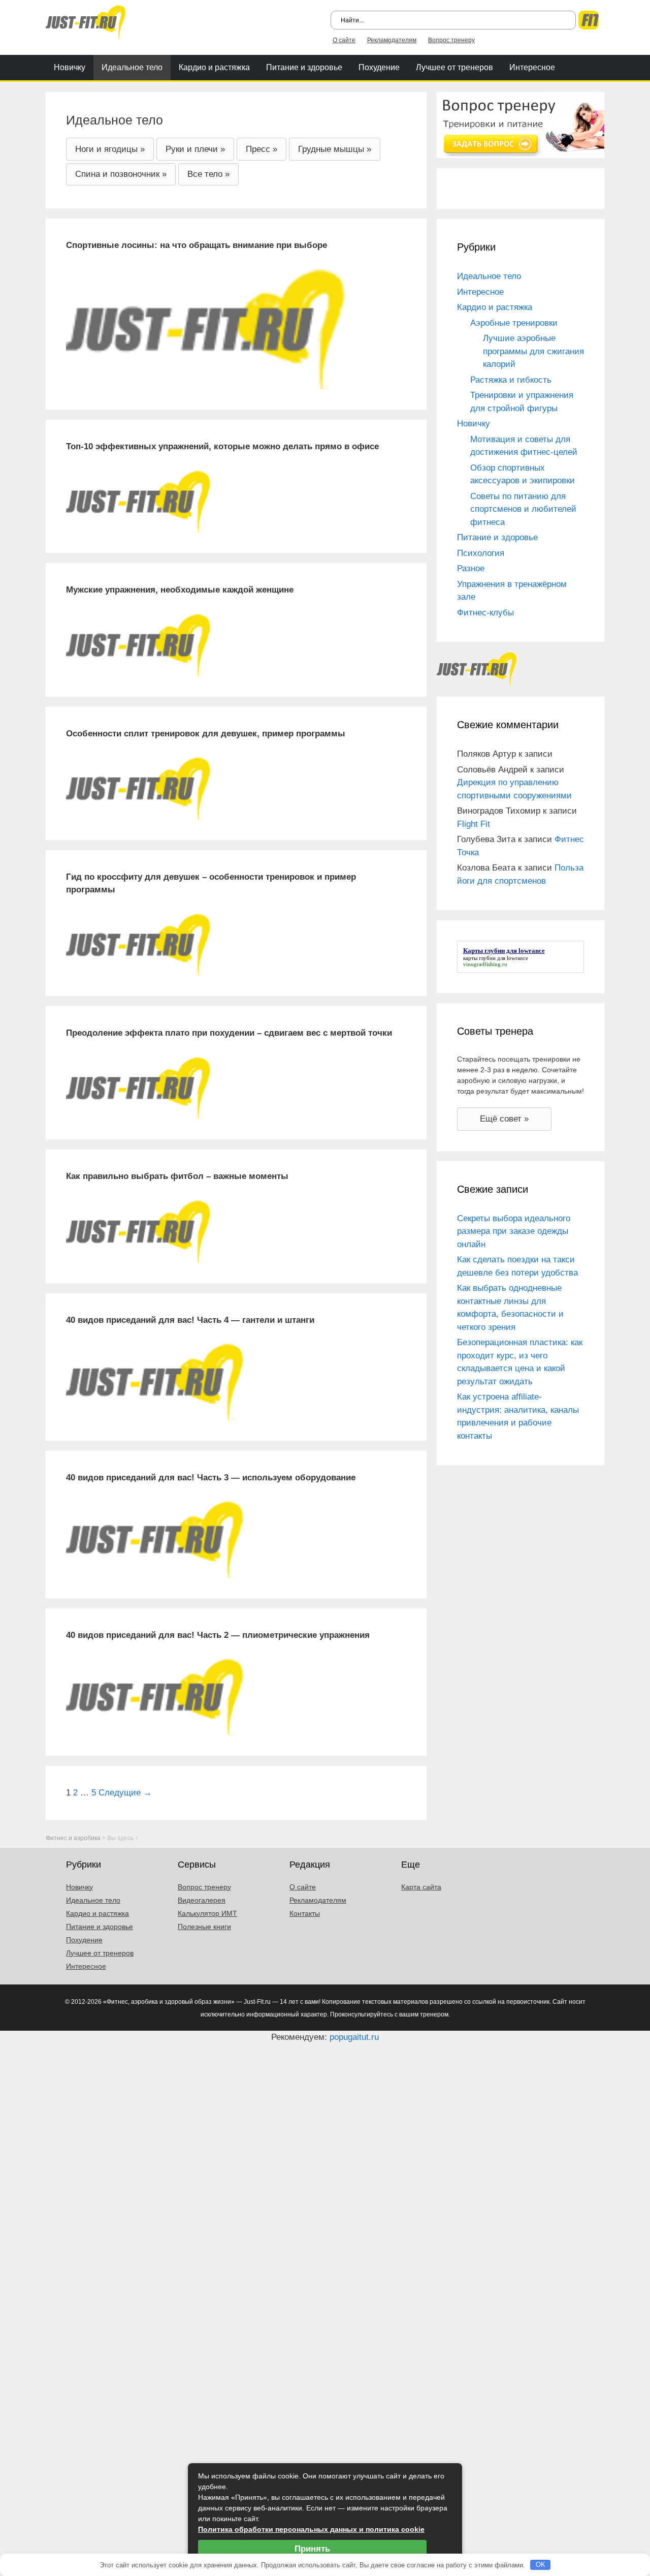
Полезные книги (204, 1927)
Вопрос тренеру (451, 40)
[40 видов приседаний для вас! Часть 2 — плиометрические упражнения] (155, 1697)
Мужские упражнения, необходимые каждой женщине (180, 590)
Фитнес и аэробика (73, 1838)
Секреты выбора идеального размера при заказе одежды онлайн (514, 1231)
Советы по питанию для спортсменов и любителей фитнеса (523, 509)
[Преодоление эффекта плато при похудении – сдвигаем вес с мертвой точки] (138, 1088)
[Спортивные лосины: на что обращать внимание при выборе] (206, 329)
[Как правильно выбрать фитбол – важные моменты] (138, 1231)
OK (541, 2565)
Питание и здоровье (304, 67)
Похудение (379, 67)
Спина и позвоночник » (121, 174)
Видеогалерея (202, 1900)
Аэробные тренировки (514, 323)
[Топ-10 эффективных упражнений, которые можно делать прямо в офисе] (138, 501)
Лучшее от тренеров (454, 67)
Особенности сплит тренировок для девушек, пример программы (206, 734)
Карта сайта (421, 1887)
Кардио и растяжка (214, 67)
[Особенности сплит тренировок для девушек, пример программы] (138, 788)
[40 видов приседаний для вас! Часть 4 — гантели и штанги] (155, 1382)
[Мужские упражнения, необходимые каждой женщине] (138, 645)
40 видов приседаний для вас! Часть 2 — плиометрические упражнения (218, 1635)
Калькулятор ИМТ (207, 1913)
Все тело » (208, 174)
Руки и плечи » (195, 149)
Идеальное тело (132, 67)
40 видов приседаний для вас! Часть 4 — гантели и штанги (190, 1320)
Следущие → (125, 1793)
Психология (481, 553)
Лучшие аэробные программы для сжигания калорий (533, 351)
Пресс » (262, 149)
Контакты (305, 1913)
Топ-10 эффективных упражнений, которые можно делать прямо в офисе (222, 446)
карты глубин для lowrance (496, 958)
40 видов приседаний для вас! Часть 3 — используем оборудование (211, 1478)
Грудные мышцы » (335, 149)
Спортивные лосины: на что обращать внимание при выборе (197, 245)
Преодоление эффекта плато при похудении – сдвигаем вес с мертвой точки (229, 1033)
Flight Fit (474, 824)
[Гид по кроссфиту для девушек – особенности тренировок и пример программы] (138, 944)
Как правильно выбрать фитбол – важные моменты (177, 1176)
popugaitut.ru (354, 2037)
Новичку (70, 67)
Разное (471, 568)
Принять (312, 2549)
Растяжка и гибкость (511, 380)
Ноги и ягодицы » (110, 149)
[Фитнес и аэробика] (86, 22)
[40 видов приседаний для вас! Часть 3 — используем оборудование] (155, 1539)
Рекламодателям (392, 40)
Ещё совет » (504, 1119)
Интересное (532, 67)
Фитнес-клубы (485, 613)
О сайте (344, 40)
